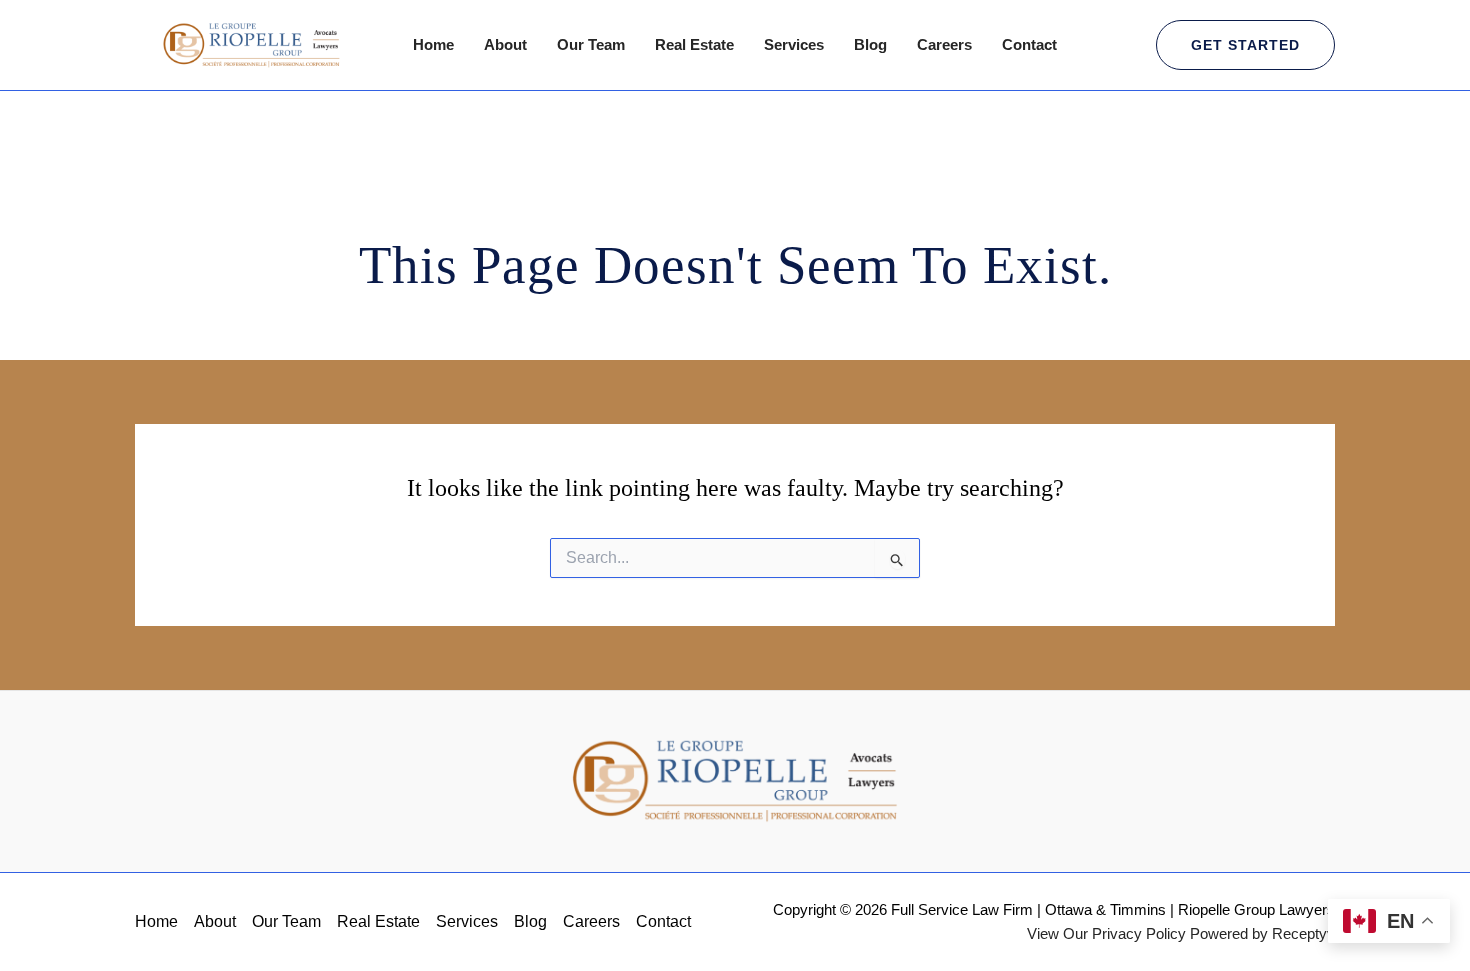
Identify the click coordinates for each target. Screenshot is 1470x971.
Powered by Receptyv (1262, 933)
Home (433, 44)
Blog (870, 44)
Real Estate (694, 44)
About (505, 44)
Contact (1029, 44)
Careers (944, 44)
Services (794, 44)
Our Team (591, 44)
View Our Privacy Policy (1106, 933)
